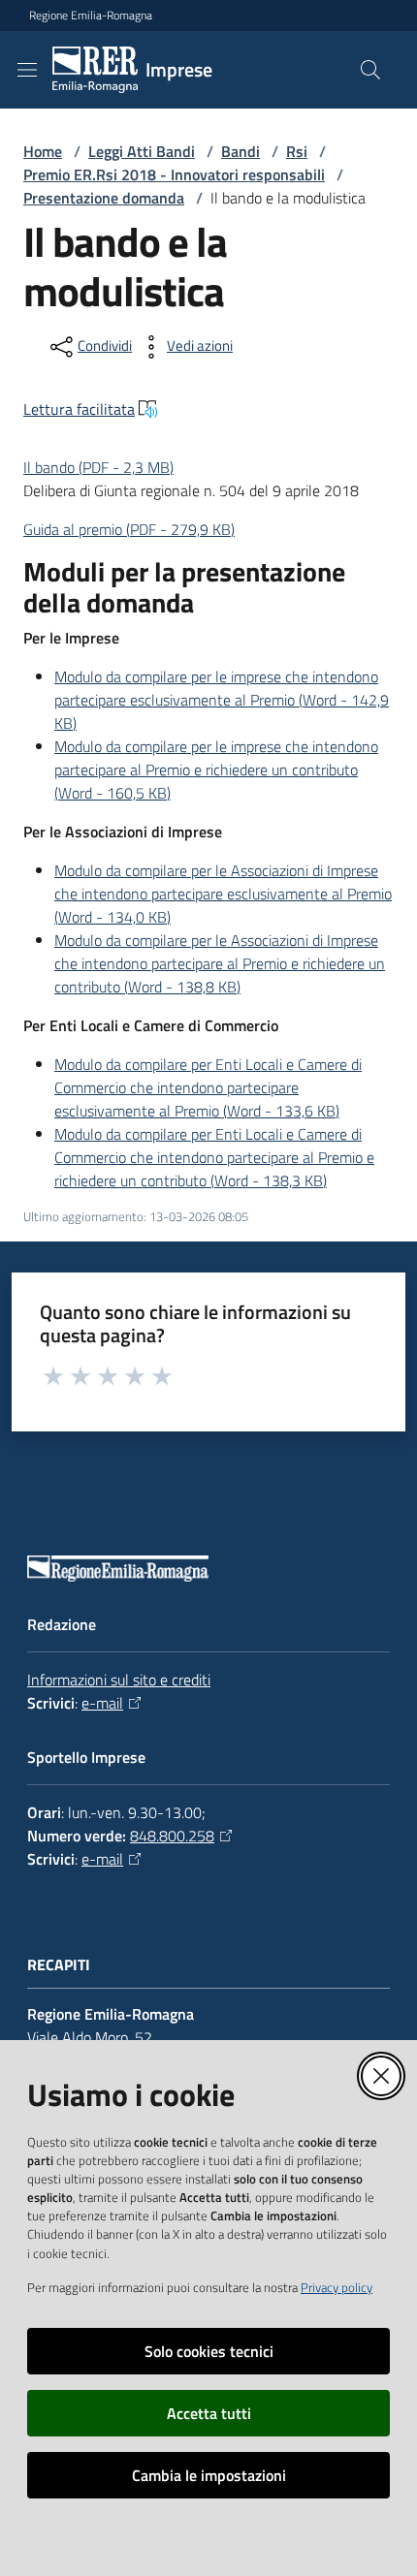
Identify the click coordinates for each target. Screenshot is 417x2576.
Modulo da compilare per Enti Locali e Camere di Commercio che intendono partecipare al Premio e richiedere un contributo (214, 1157)
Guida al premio (129, 529)
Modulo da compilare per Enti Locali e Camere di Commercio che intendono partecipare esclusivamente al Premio (208, 1087)
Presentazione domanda (104, 198)
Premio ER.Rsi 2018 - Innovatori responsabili (174, 174)
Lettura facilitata (79, 409)
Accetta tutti (209, 2413)
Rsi (297, 151)
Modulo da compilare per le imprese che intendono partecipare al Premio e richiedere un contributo (216, 770)
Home (43, 151)
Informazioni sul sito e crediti (119, 1680)
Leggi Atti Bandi (142, 151)
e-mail (102, 1703)
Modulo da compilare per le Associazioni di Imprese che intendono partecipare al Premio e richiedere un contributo (220, 963)
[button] (370, 70)
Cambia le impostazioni (209, 2475)
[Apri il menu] (27, 70)
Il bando (98, 467)
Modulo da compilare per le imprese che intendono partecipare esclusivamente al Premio (222, 700)
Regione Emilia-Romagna (91, 16)
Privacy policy (337, 2287)
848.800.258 (172, 1836)
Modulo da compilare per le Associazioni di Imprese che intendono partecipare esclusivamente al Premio (223, 894)
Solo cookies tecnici (209, 2351)
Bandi (241, 151)
